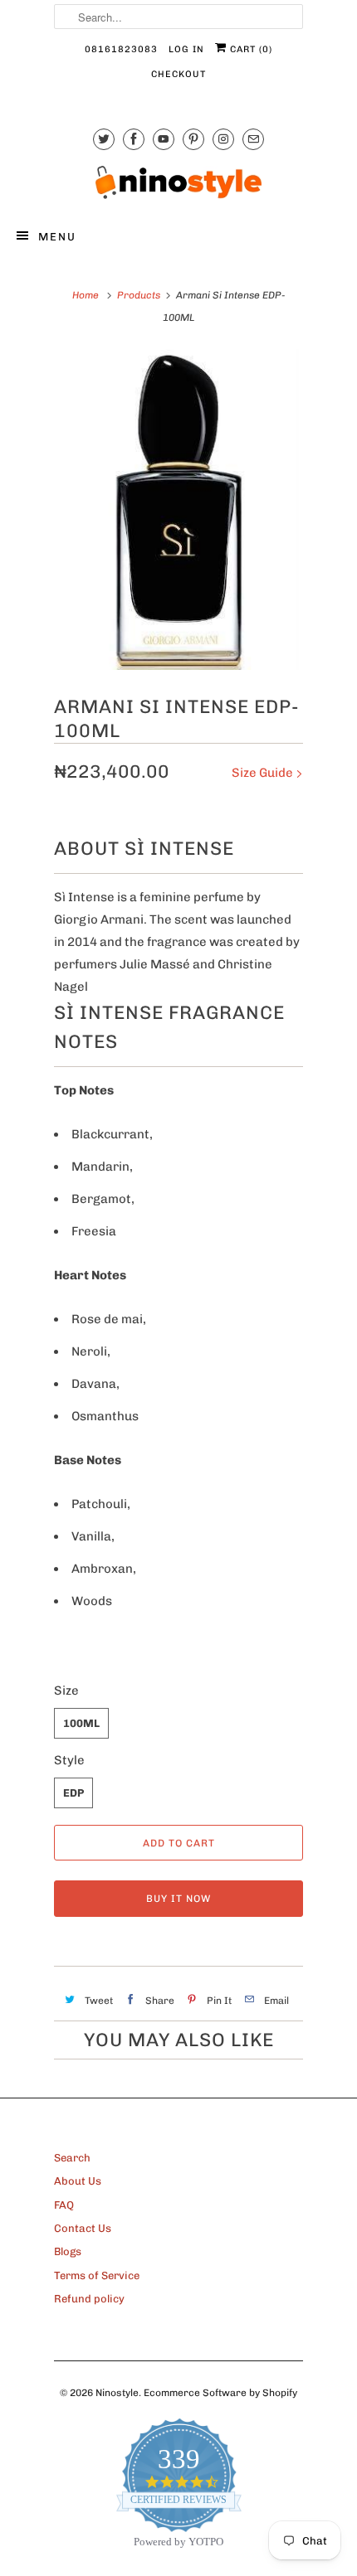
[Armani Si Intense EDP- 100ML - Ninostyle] (178, 509)
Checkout (178, 74)
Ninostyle (117, 2393)
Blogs (68, 2251)
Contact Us (83, 2228)
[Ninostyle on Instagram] (223, 139)
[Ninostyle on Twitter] (104, 139)
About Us (78, 2181)
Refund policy (89, 2299)
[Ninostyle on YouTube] (164, 139)
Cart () (249, 49)
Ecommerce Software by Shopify (220, 2393)
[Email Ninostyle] (253, 139)
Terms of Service (97, 2275)
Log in (186, 49)
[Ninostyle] (178, 182)
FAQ (64, 2205)
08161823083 (121, 49)
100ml (81, 1723)
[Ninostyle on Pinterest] (193, 139)
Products (139, 295)
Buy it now (178, 1899)
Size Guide (264, 773)
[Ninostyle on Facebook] (134, 139)
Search (72, 2158)
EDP (73, 1793)
